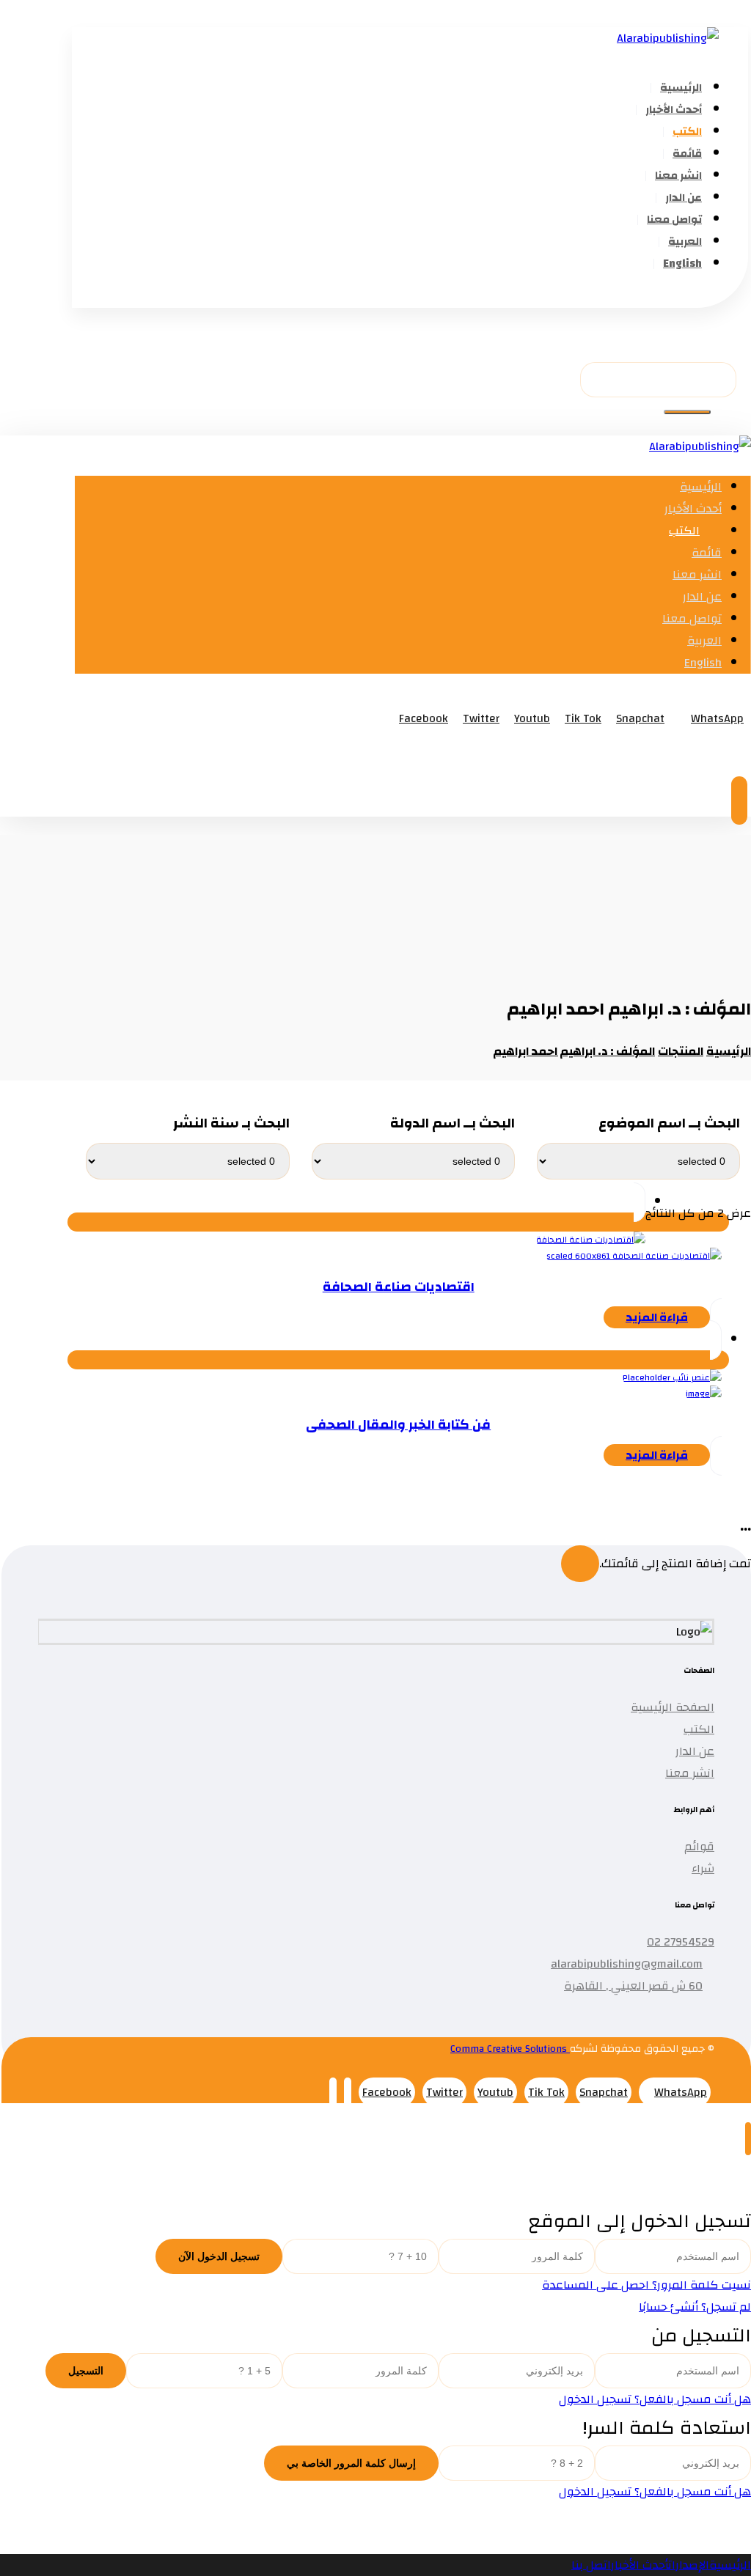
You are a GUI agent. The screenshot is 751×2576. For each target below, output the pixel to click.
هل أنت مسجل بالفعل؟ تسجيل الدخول (655, 2399)
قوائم (699, 1847)
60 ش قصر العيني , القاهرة (633, 1986)
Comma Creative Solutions (510, 2049)
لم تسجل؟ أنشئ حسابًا (695, 2307)
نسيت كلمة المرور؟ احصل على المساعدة (646, 2285)
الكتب (699, 1729)
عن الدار (695, 1751)
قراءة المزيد (657, 1317)
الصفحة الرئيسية (673, 1707)
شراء (703, 1869)
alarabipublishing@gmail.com (627, 1964)
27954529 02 (681, 1942)
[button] (728, 297)
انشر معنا (690, 1773)
